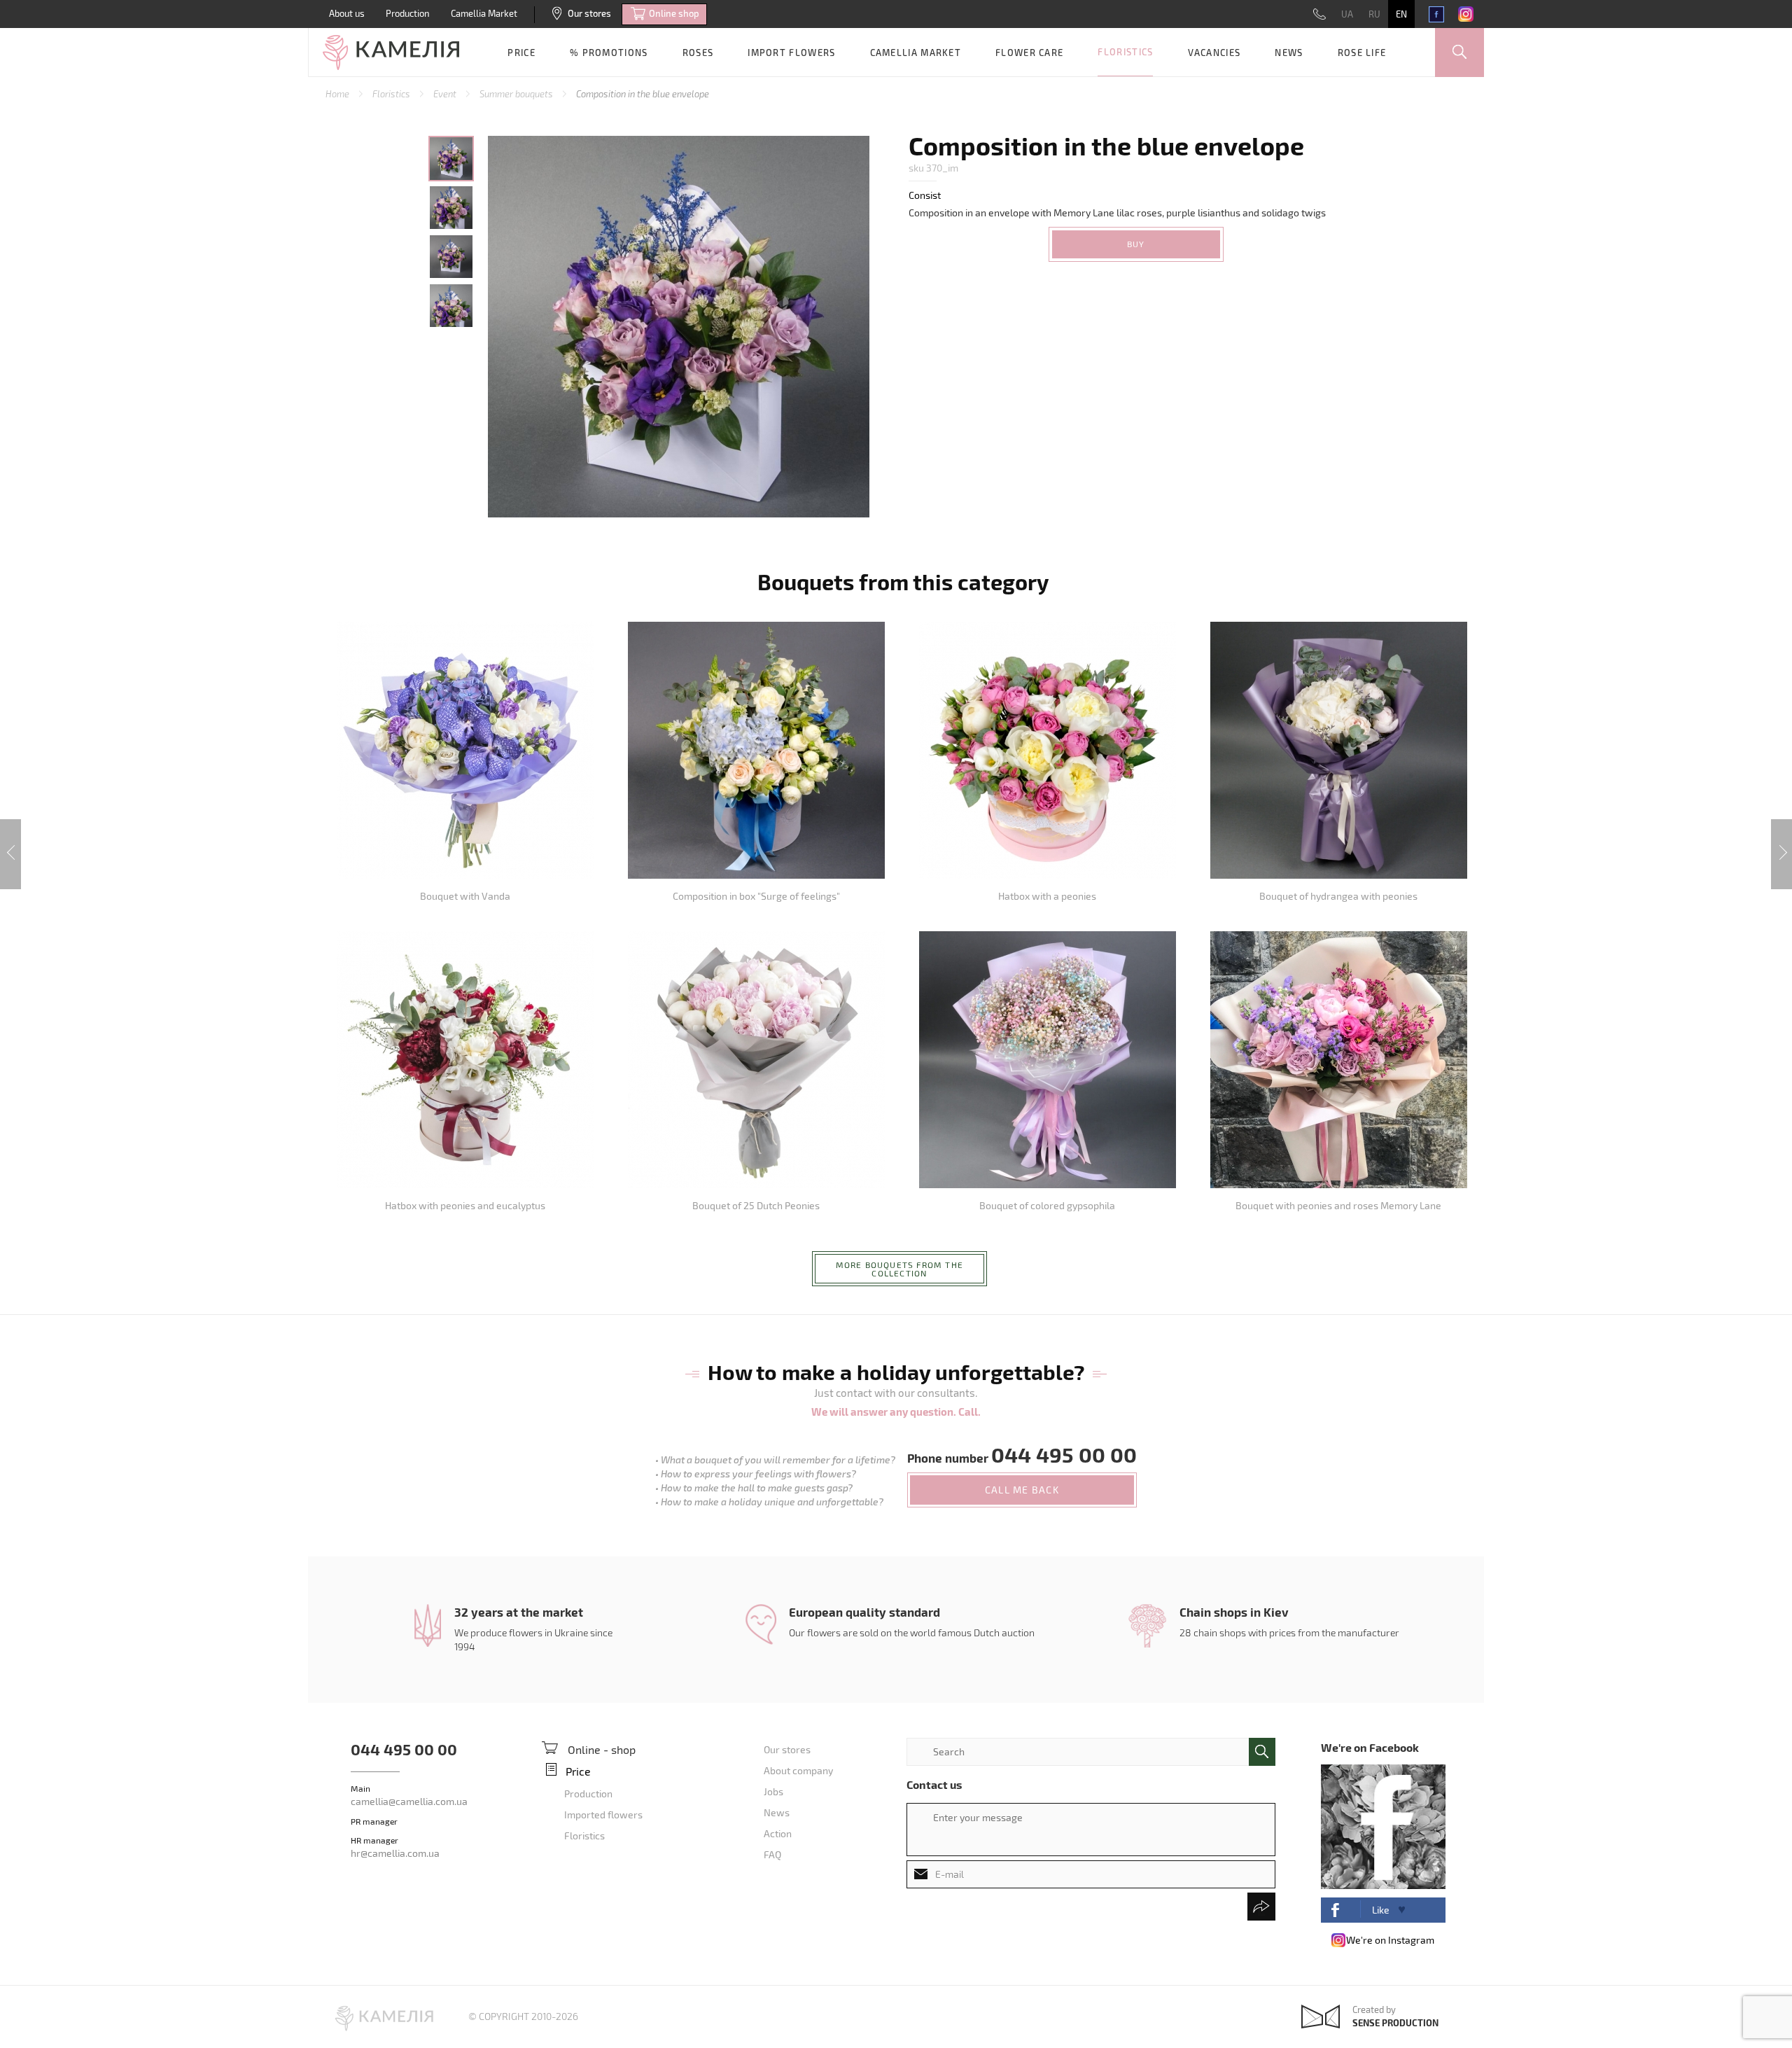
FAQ (772, 1854)
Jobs (773, 1791)
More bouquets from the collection (899, 1269)
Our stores (589, 13)
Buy (1136, 244)
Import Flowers (791, 53)
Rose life (1362, 53)
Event (446, 94)
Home (338, 94)
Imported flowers (603, 1814)
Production (408, 13)
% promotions (609, 53)
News (1289, 53)
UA (1347, 14)
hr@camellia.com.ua (395, 1853)
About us (347, 13)
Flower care (1029, 53)
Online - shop (602, 1749)
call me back (1022, 1490)
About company (798, 1770)
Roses (698, 53)
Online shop (674, 13)
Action (778, 1833)
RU (1374, 14)
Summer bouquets (517, 94)
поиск (1262, 1752)
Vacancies (1214, 53)
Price (521, 53)
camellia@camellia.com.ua (409, 1801)
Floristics (1125, 52)
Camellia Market (484, 13)
